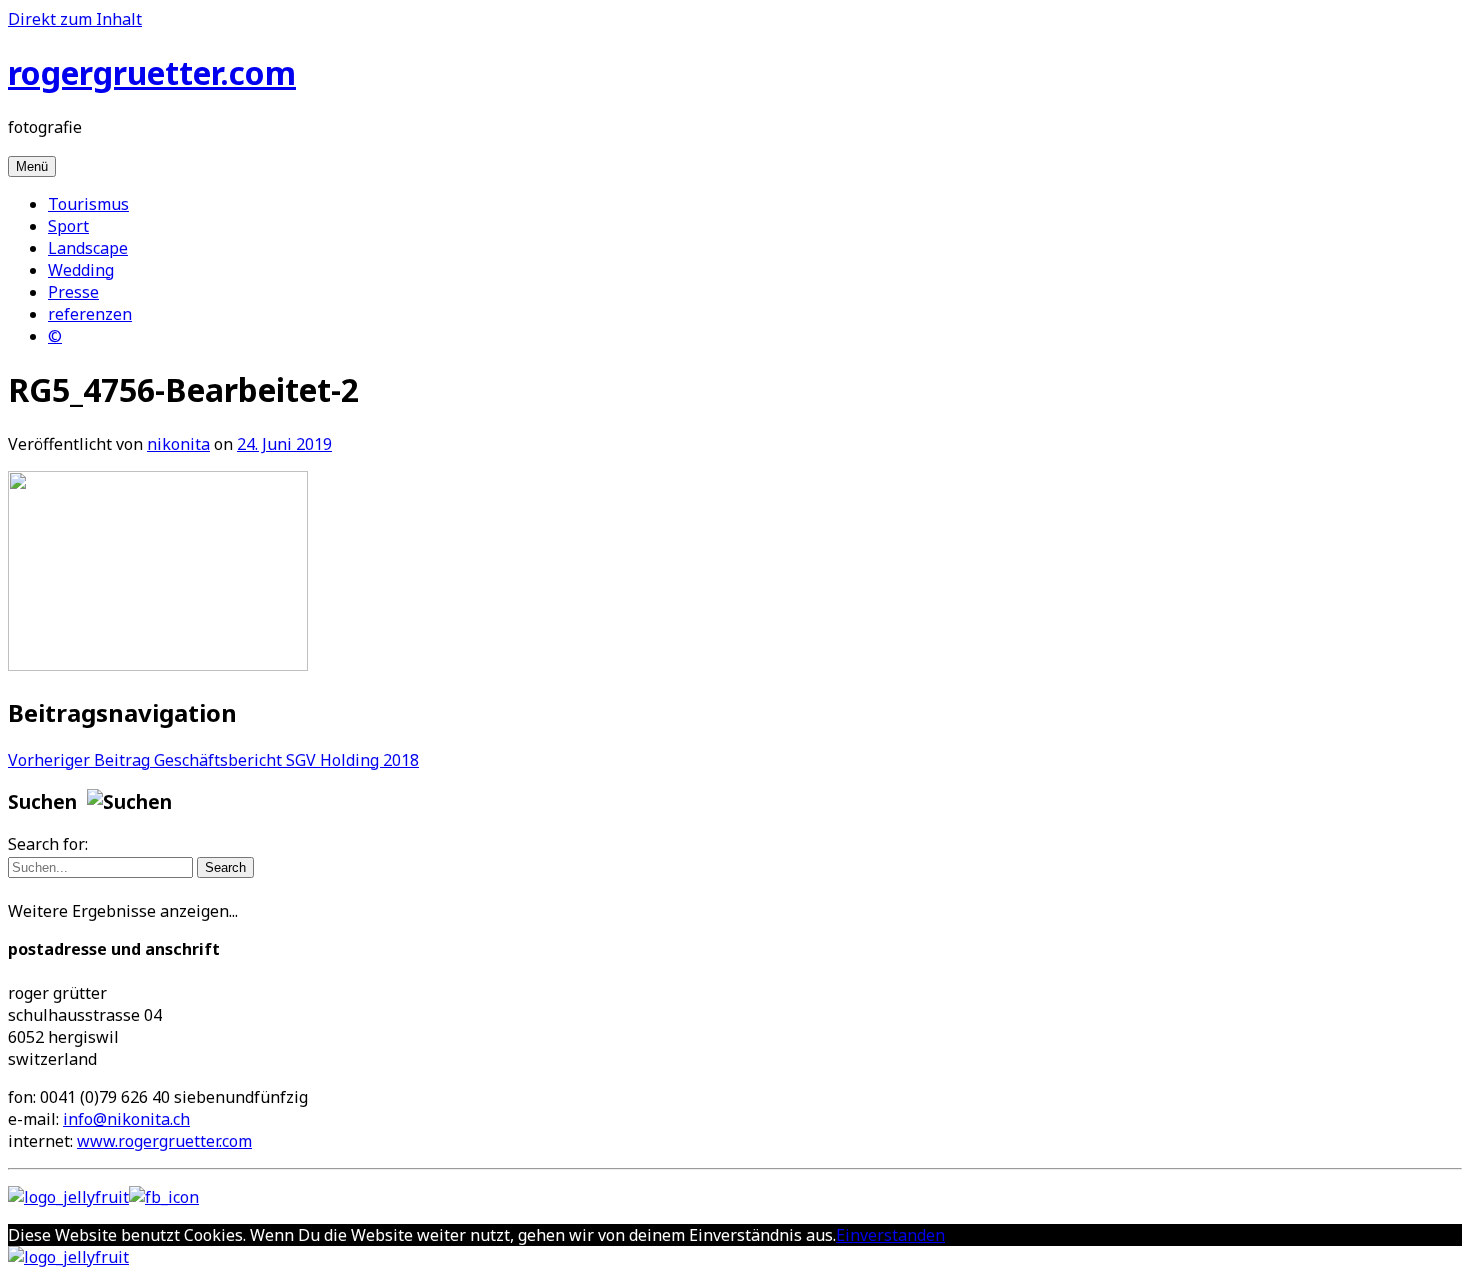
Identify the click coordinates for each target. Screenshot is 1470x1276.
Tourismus (88, 204)
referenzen (90, 314)
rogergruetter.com (152, 72)
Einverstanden (890, 1235)
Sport (68, 226)
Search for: (48, 844)
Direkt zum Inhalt (75, 19)
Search (225, 867)
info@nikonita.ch (126, 1119)
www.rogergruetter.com (164, 1141)
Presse (73, 292)
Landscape (88, 248)
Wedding (81, 270)
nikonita (178, 444)
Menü (32, 166)
